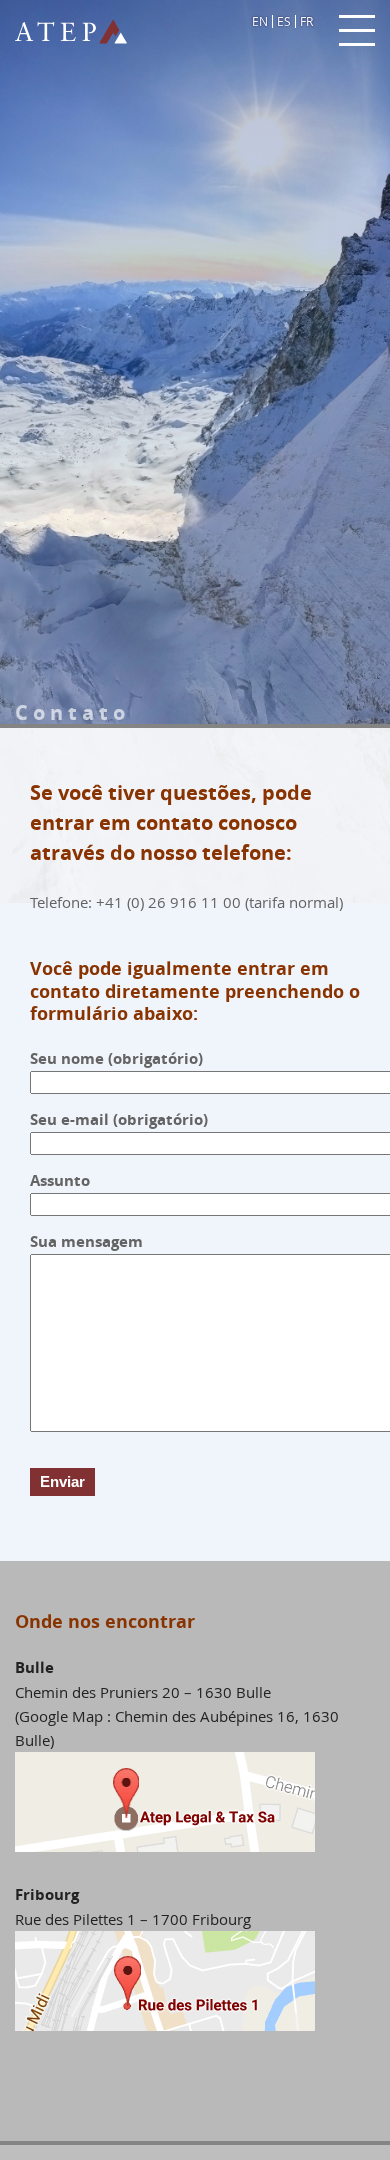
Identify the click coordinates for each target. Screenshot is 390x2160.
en (260, 21)
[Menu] (357, 31)
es (284, 21)
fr (306, 21)
